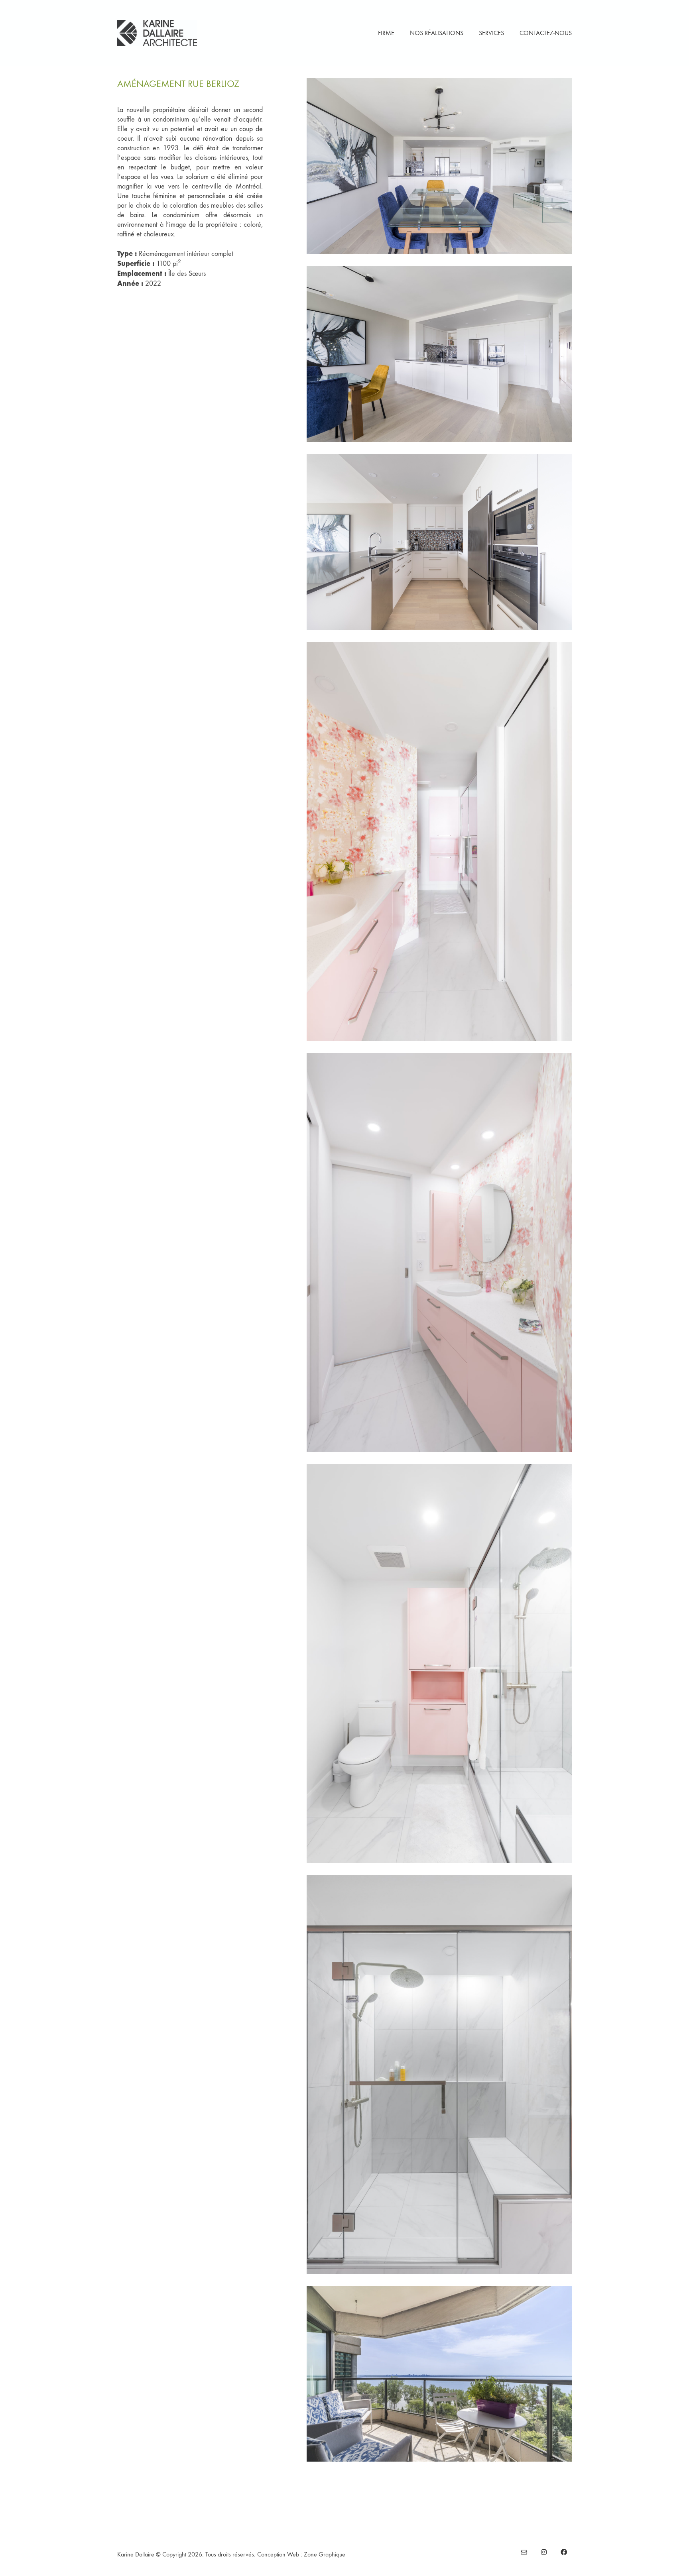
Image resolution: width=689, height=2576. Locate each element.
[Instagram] (544, 2552)
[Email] (524, 2552)
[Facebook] (564, 2552)
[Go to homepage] (157, 33)
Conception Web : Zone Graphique (301, 2554)
